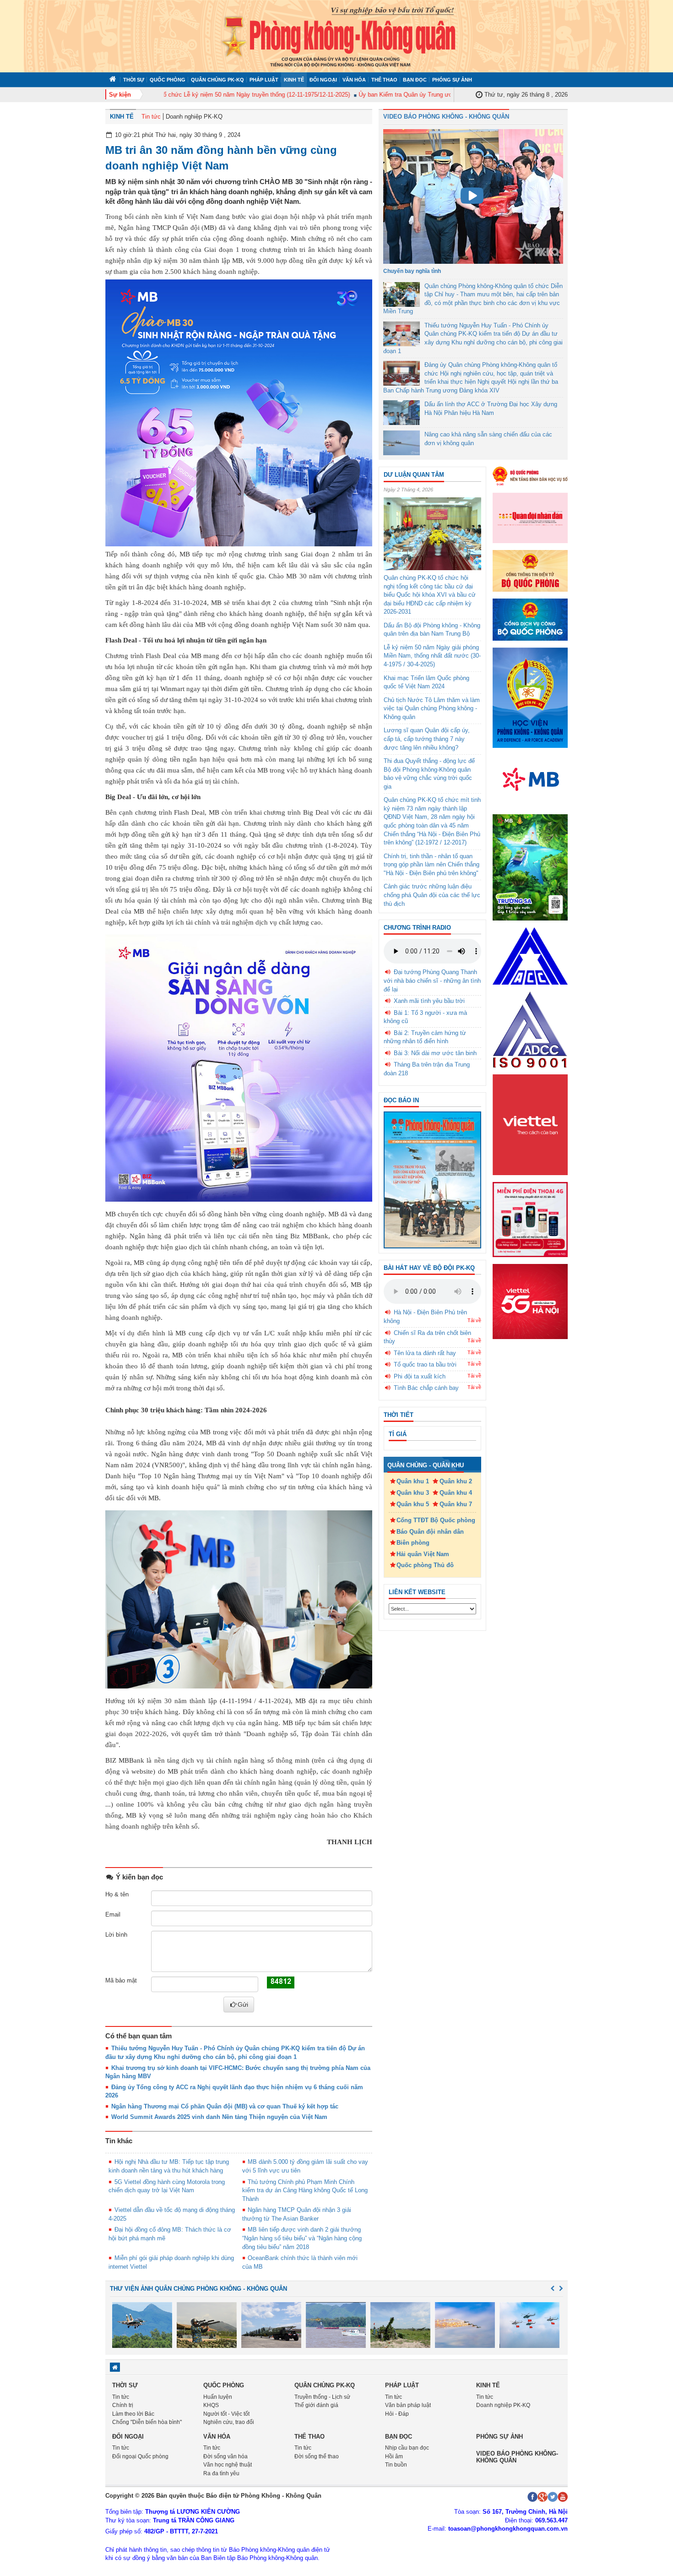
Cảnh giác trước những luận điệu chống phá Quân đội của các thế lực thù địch (432, 895)
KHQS (211, 2405)
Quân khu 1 (413, 1481)
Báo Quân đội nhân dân (430, 1532)
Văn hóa (354, 80)
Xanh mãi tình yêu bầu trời (429, 1001)
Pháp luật (264, 80)
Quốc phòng (168, 80)
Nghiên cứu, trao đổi (229, 2422)
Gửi (243, 2004)
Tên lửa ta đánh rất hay (425, 1353)
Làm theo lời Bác (133, 2414)
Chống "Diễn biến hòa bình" (147, 2422)
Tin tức (151, 117)
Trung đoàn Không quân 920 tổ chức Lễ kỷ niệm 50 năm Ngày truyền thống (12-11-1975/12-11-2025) (185, 95)
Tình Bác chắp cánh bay (426, 1388)
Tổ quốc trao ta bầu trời (425, 1364)
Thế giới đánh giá (316, 2405)
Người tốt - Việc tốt (226, 2414)
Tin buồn (396, 2465)
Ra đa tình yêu (221, 2473)
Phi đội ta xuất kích (420, 1376)
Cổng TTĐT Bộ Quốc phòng (436, 1520)
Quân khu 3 (413, 1493)
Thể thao (384, 80)
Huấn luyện (218, 2397)
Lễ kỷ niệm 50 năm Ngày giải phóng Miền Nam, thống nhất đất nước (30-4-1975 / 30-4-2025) (432, 656)
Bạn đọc (415, 80)
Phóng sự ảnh (452, 80)
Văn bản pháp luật (408, 2405)
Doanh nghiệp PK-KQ (194, 117)
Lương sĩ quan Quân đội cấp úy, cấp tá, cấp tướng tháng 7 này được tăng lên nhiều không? (427, 739)
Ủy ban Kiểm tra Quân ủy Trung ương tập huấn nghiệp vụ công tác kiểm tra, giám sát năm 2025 (454, 95)
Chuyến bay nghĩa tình (412, 271)
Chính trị (123, 2405)
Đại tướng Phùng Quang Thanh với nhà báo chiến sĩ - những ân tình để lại (432, 980)
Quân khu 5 (413, 1504)
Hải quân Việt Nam (423, 1554)
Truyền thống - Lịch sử (322, 2397)
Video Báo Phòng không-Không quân (517, 2457)
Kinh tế (294, 80)
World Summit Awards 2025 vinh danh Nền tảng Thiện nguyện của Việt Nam (219, 2117)
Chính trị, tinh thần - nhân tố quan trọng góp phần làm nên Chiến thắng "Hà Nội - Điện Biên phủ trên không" (431, 865)
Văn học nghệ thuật (228, 2465)
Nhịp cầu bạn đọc (407, 2448)
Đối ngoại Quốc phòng (140, 2456)
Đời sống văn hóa (225, 2456)
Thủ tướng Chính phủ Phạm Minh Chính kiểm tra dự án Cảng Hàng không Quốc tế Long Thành (305, 2190)
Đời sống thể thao (317, 2456)
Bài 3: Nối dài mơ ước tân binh (435, 1053)
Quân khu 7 (456, 1504)
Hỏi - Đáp (397, 2414)
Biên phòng (413, 1543)
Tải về (474, 1320)
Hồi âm (394, 2456)
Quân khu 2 (456, 1481)
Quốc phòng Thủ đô (425, 1565)
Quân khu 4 (456, 1493)
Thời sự (134, 80)
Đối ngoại (323, 80)
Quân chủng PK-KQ (217, 80)
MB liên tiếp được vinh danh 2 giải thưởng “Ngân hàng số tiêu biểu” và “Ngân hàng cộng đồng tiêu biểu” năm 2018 (302, 2238)
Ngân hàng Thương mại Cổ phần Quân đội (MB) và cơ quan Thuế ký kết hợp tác (225, 2106)
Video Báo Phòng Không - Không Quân (446, 117)
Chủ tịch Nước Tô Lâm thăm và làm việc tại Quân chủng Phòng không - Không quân (432, 708)
